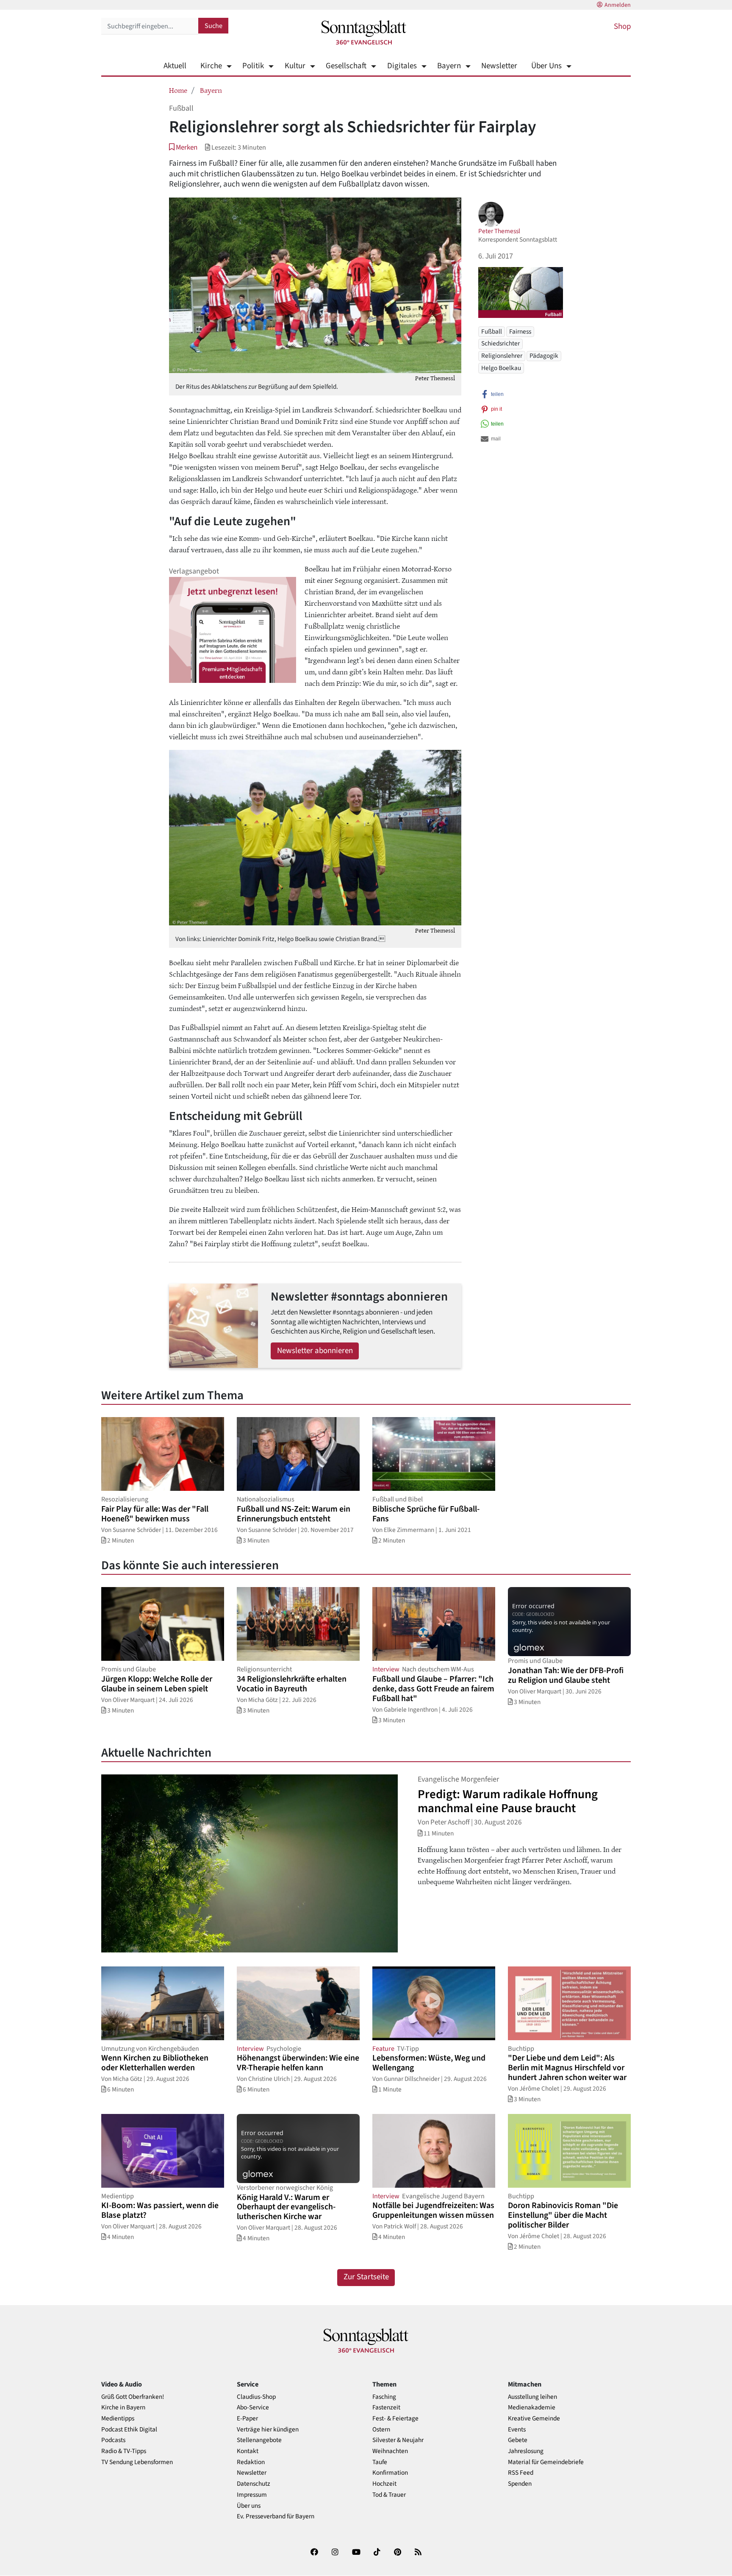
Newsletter (499, 66)
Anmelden (618, 5)
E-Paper (247, 2419)
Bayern (449, 66)
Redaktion (251, 2462)
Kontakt (248, 2451)
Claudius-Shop (256, 2397)
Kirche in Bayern (123, 2408)
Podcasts (113, 2440)
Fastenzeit (386, 2408)
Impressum (252, 2495)
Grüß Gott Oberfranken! (133, 2397)
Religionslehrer (502, 356)
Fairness (520, 331)
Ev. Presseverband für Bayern (276, 2516)
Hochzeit (384, 2484)
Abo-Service (253, 2408)
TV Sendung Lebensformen (137, 2462)
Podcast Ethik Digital (129, 2430)
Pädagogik (544, 356)
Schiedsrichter (500, 343)
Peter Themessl (499, 231)
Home (178, 90)
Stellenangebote (259, 2440)
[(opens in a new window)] (314, 2554)
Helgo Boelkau (501, 368)
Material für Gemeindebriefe (546, 2462)
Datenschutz (254, 2484)
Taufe (380, 2462)
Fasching (384, 2397)
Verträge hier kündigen (268, 2430)
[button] (183, 147)
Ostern (381, 2430)
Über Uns (546, 66)
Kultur (295, 66)
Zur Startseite (366, 2277)
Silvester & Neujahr (398, 2440)
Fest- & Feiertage (395, 2419)
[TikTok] (377, 2554)
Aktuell (175, 66)
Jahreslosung (526, 2451)
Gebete (518, 2440)
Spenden (520, 2484)
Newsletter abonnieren (315, 1351)
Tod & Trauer (389, 2495)
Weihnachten (390, 2451)
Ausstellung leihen (532, 2397)
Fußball (492, 331)
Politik (253, 66)
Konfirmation (390, 2473)
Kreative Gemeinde (534, 2419)
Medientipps (118, 2419)
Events (517, 2430)
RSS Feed (521, 2473)
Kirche (211, 66)
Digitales (402, 66)
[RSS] (418, 2554)
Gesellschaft (346, 66)
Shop (622, 26)
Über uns (249, 2506)
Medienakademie (532, 2408)
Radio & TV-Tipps (124, 2451)
